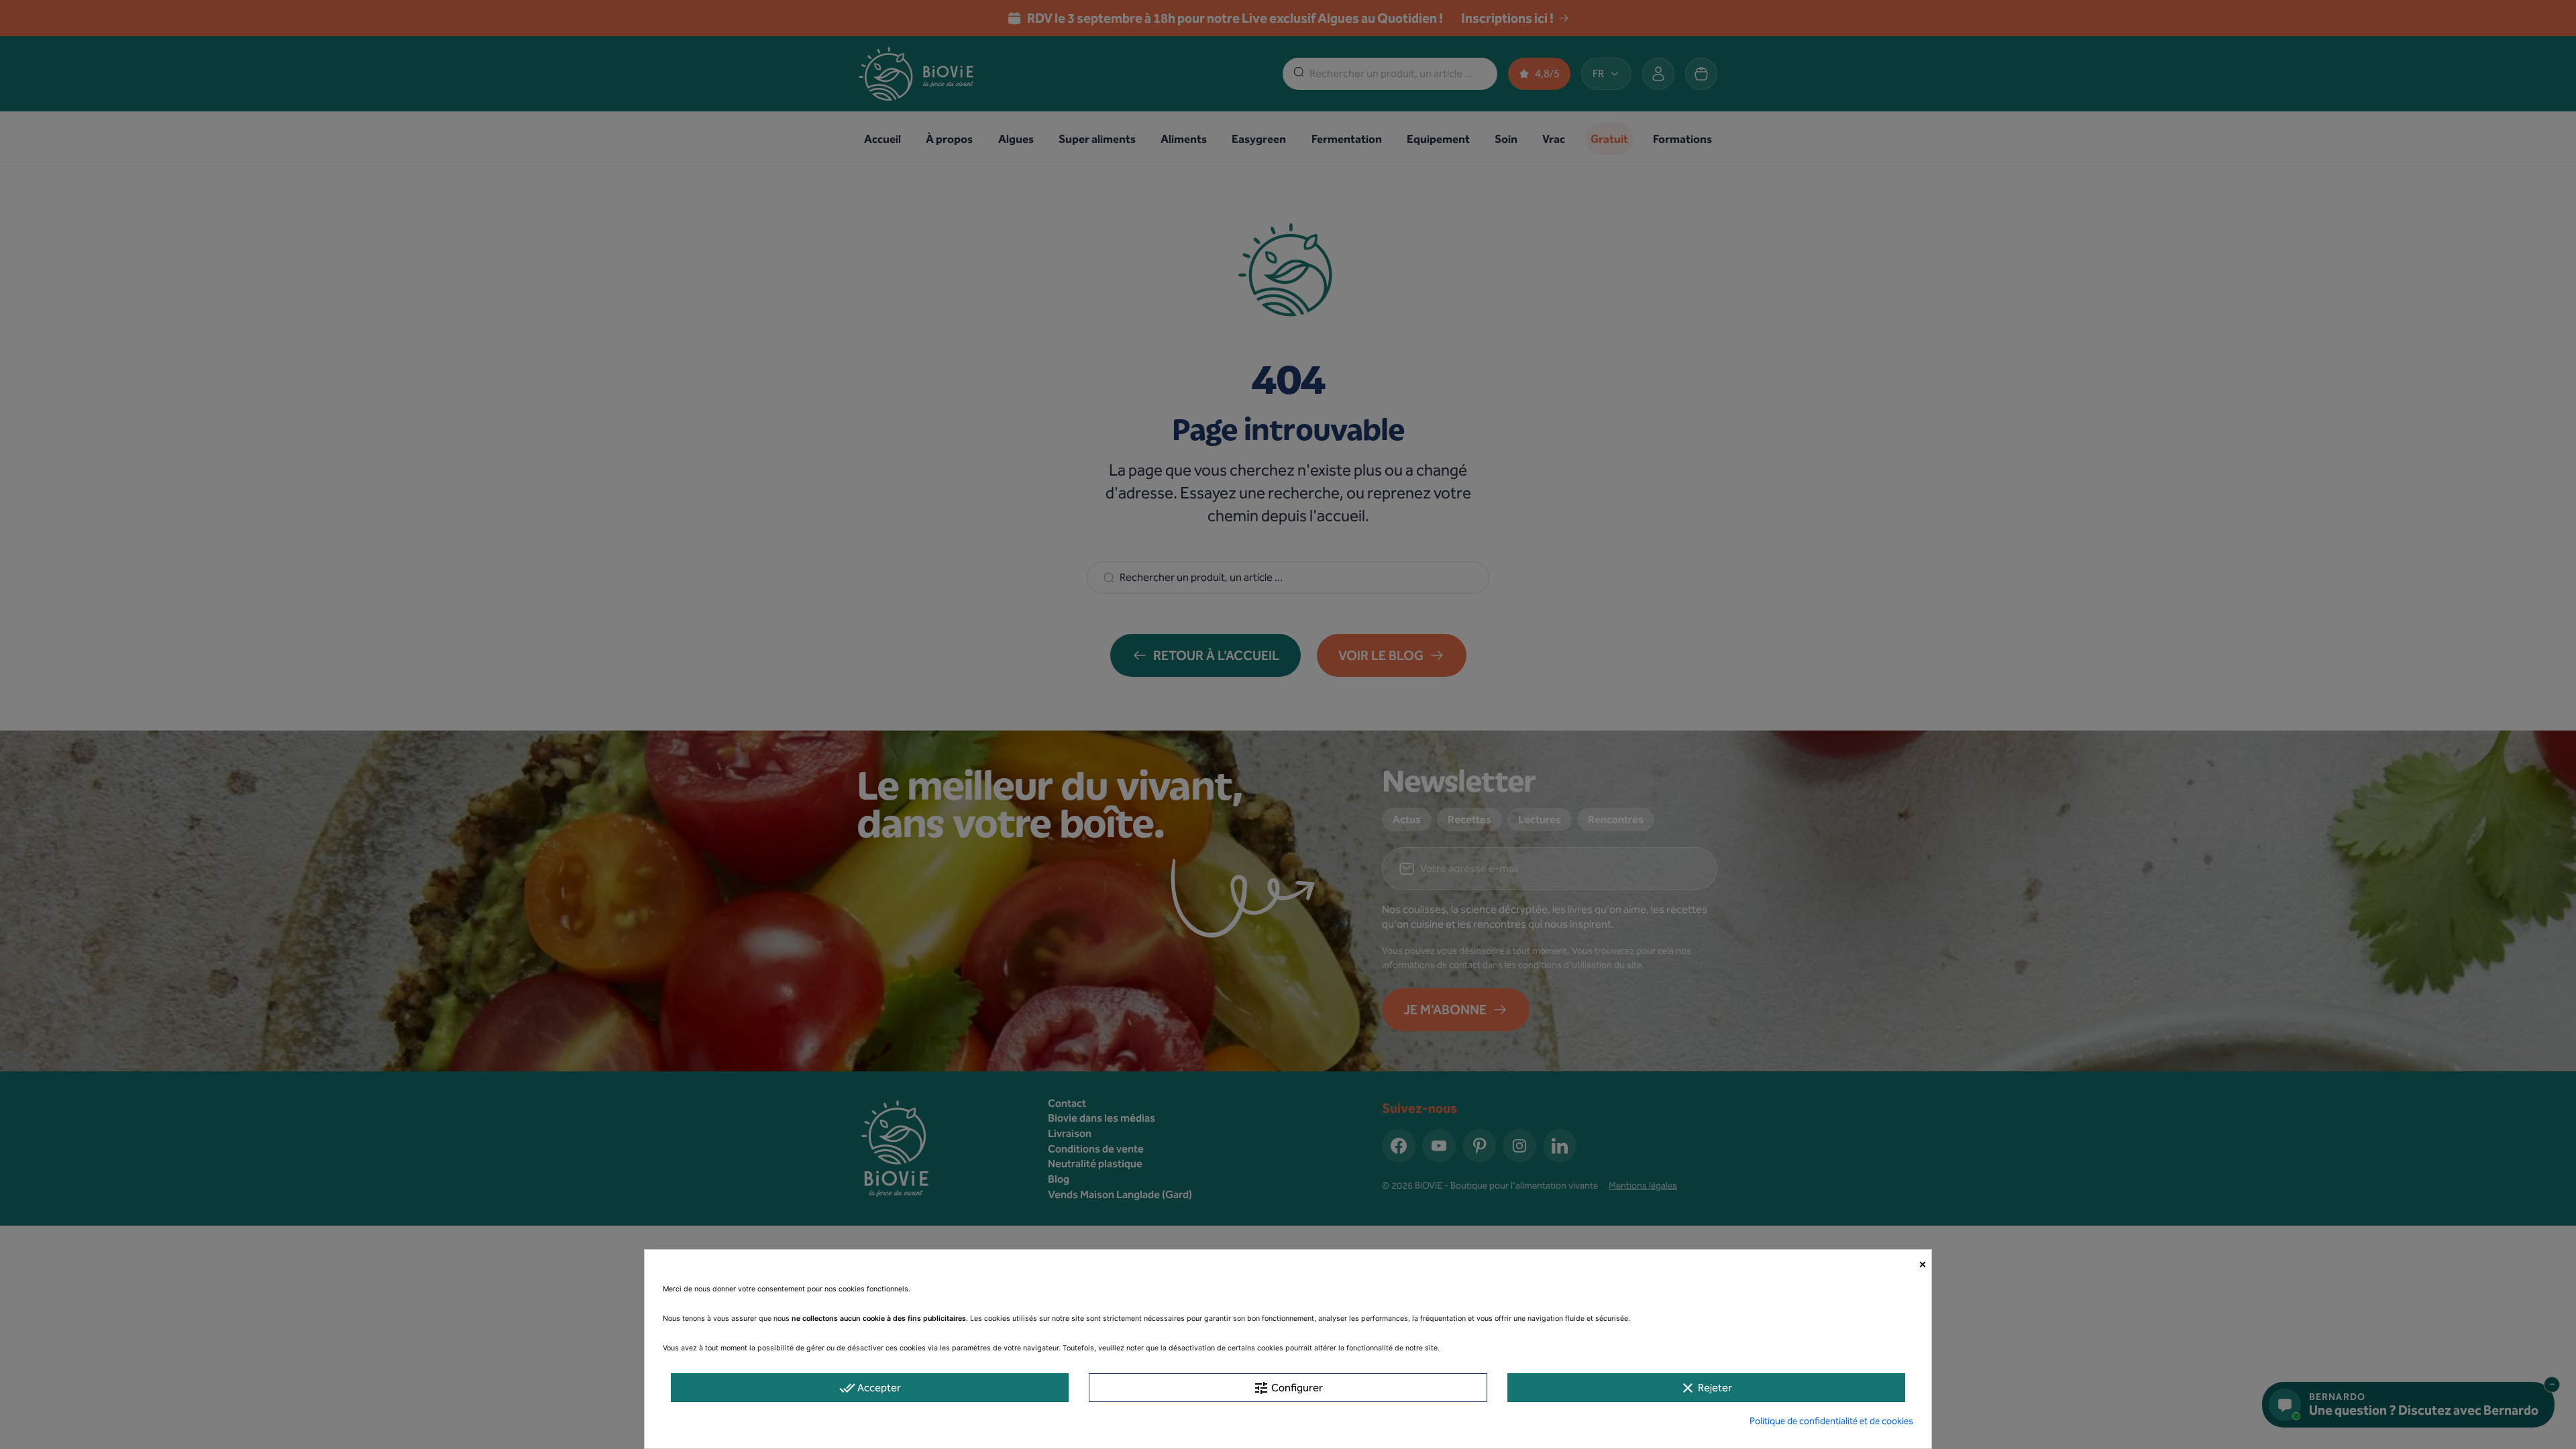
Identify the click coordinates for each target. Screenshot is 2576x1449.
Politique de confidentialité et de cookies (1831, 1421)
